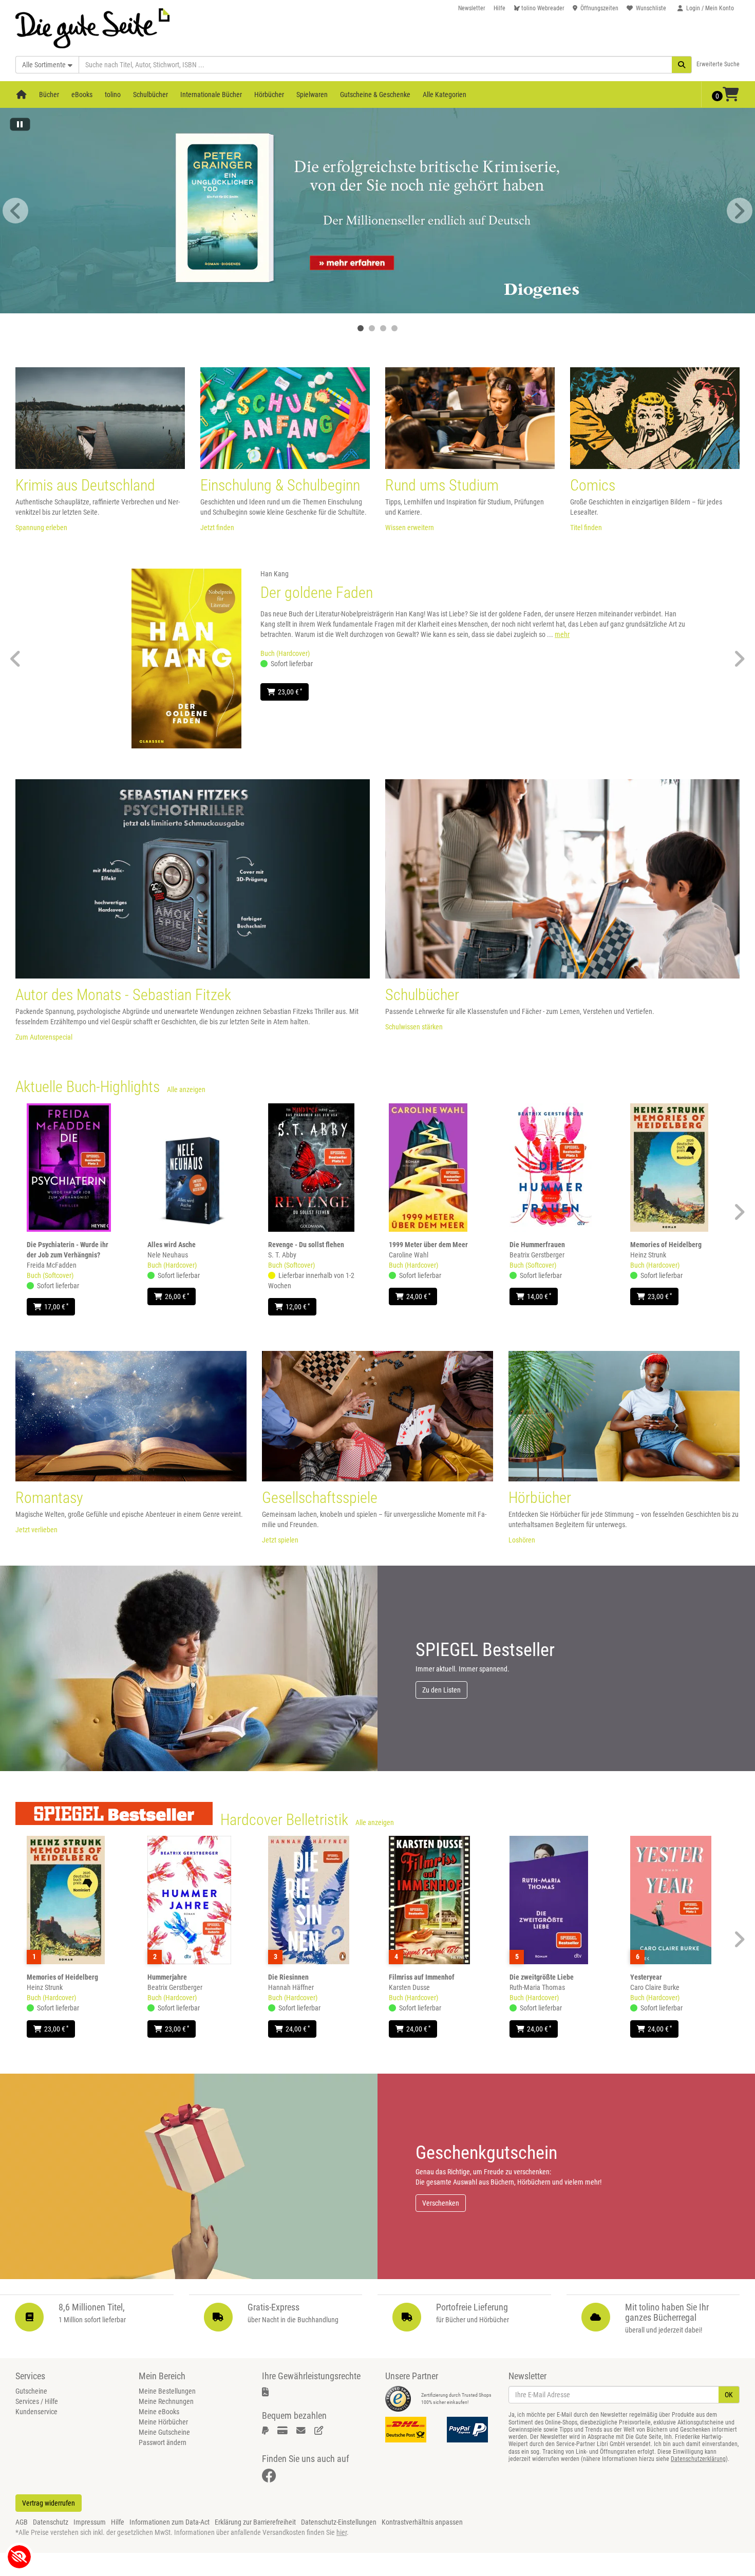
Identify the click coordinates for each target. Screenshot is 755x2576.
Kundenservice (36, 2412)
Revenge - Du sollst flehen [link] (306, 1245)
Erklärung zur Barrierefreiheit (255, 2522)
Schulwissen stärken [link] (414, 1027)
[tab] (361, 328)
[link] (377, 211)
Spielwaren (312, 95)
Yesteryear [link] (646, 1977)
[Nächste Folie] (740, 211)
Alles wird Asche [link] (172, 1245)
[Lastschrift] (321, 2431)
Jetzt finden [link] (217, 528)
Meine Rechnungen (166, 2401)
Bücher (49, 95)
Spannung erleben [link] (41, 528)
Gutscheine (31, 2391)
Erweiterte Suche (718, 64)
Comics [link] (593, 485)
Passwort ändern (163, 2442)
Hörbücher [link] (540, 1498)
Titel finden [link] (586, 528)
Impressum (90, 2522)
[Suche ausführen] (682, 65)
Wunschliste (651, 8)
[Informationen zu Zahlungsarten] (470, 2430)
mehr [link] (562, 634)
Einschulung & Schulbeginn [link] (280, 485)
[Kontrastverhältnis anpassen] (19, 2557)
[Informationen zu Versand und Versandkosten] (408, 2430)
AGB (22, 2522)
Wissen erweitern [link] (410, 528)
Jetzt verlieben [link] (36, 1530)
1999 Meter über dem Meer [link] (428, 1245)
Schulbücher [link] (422, 995)
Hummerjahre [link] (167, 1977)
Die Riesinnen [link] (288, 1977)
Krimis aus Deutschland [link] (85, 485)
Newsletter (472, 8)
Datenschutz (51, 2522)
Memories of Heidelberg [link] (666, 1245)
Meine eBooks (159, 2412)
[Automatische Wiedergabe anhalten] (20, 127)
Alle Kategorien (445, 95)
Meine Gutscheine (164, 2432)
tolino (113, 95)
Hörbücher (269, 95)
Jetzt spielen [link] (280, 1540)
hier (342, 2532)
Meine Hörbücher (163, 2422)
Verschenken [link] (441, 2203)
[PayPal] (267, 2431)
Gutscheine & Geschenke (375, 95)
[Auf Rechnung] (303, 2431)
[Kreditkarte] (284, 2431)
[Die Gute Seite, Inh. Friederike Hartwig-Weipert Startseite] (92, 24)
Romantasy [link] (49, 1498)
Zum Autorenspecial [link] (44, 1037)
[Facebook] (271, 2478)
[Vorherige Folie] (15, 211)
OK (729, 2395)
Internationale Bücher (211, 95)
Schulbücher (150, 95)
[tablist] (377, 328)
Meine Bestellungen (167, 2391)
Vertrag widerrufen (49, 2503)
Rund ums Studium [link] (442, 485)
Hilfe (499, 8)
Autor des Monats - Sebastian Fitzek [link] (123, 995)
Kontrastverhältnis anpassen (422, 2522)
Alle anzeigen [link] (186, 1089)
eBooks (82, 95)
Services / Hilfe (37, 2401)
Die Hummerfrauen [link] (537, 1245)
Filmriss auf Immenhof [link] (422, 1977)
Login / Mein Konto (710, 8)
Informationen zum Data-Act (169, 2522)
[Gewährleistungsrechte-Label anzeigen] (269, 2392)
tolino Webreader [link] (543, 8)
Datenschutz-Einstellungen (339, 2522)
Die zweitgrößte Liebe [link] (542, 1977)
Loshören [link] (522, 1540)
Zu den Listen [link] (441, 1690)
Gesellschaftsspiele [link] (320, 1498)
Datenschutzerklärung (698, 2459)
